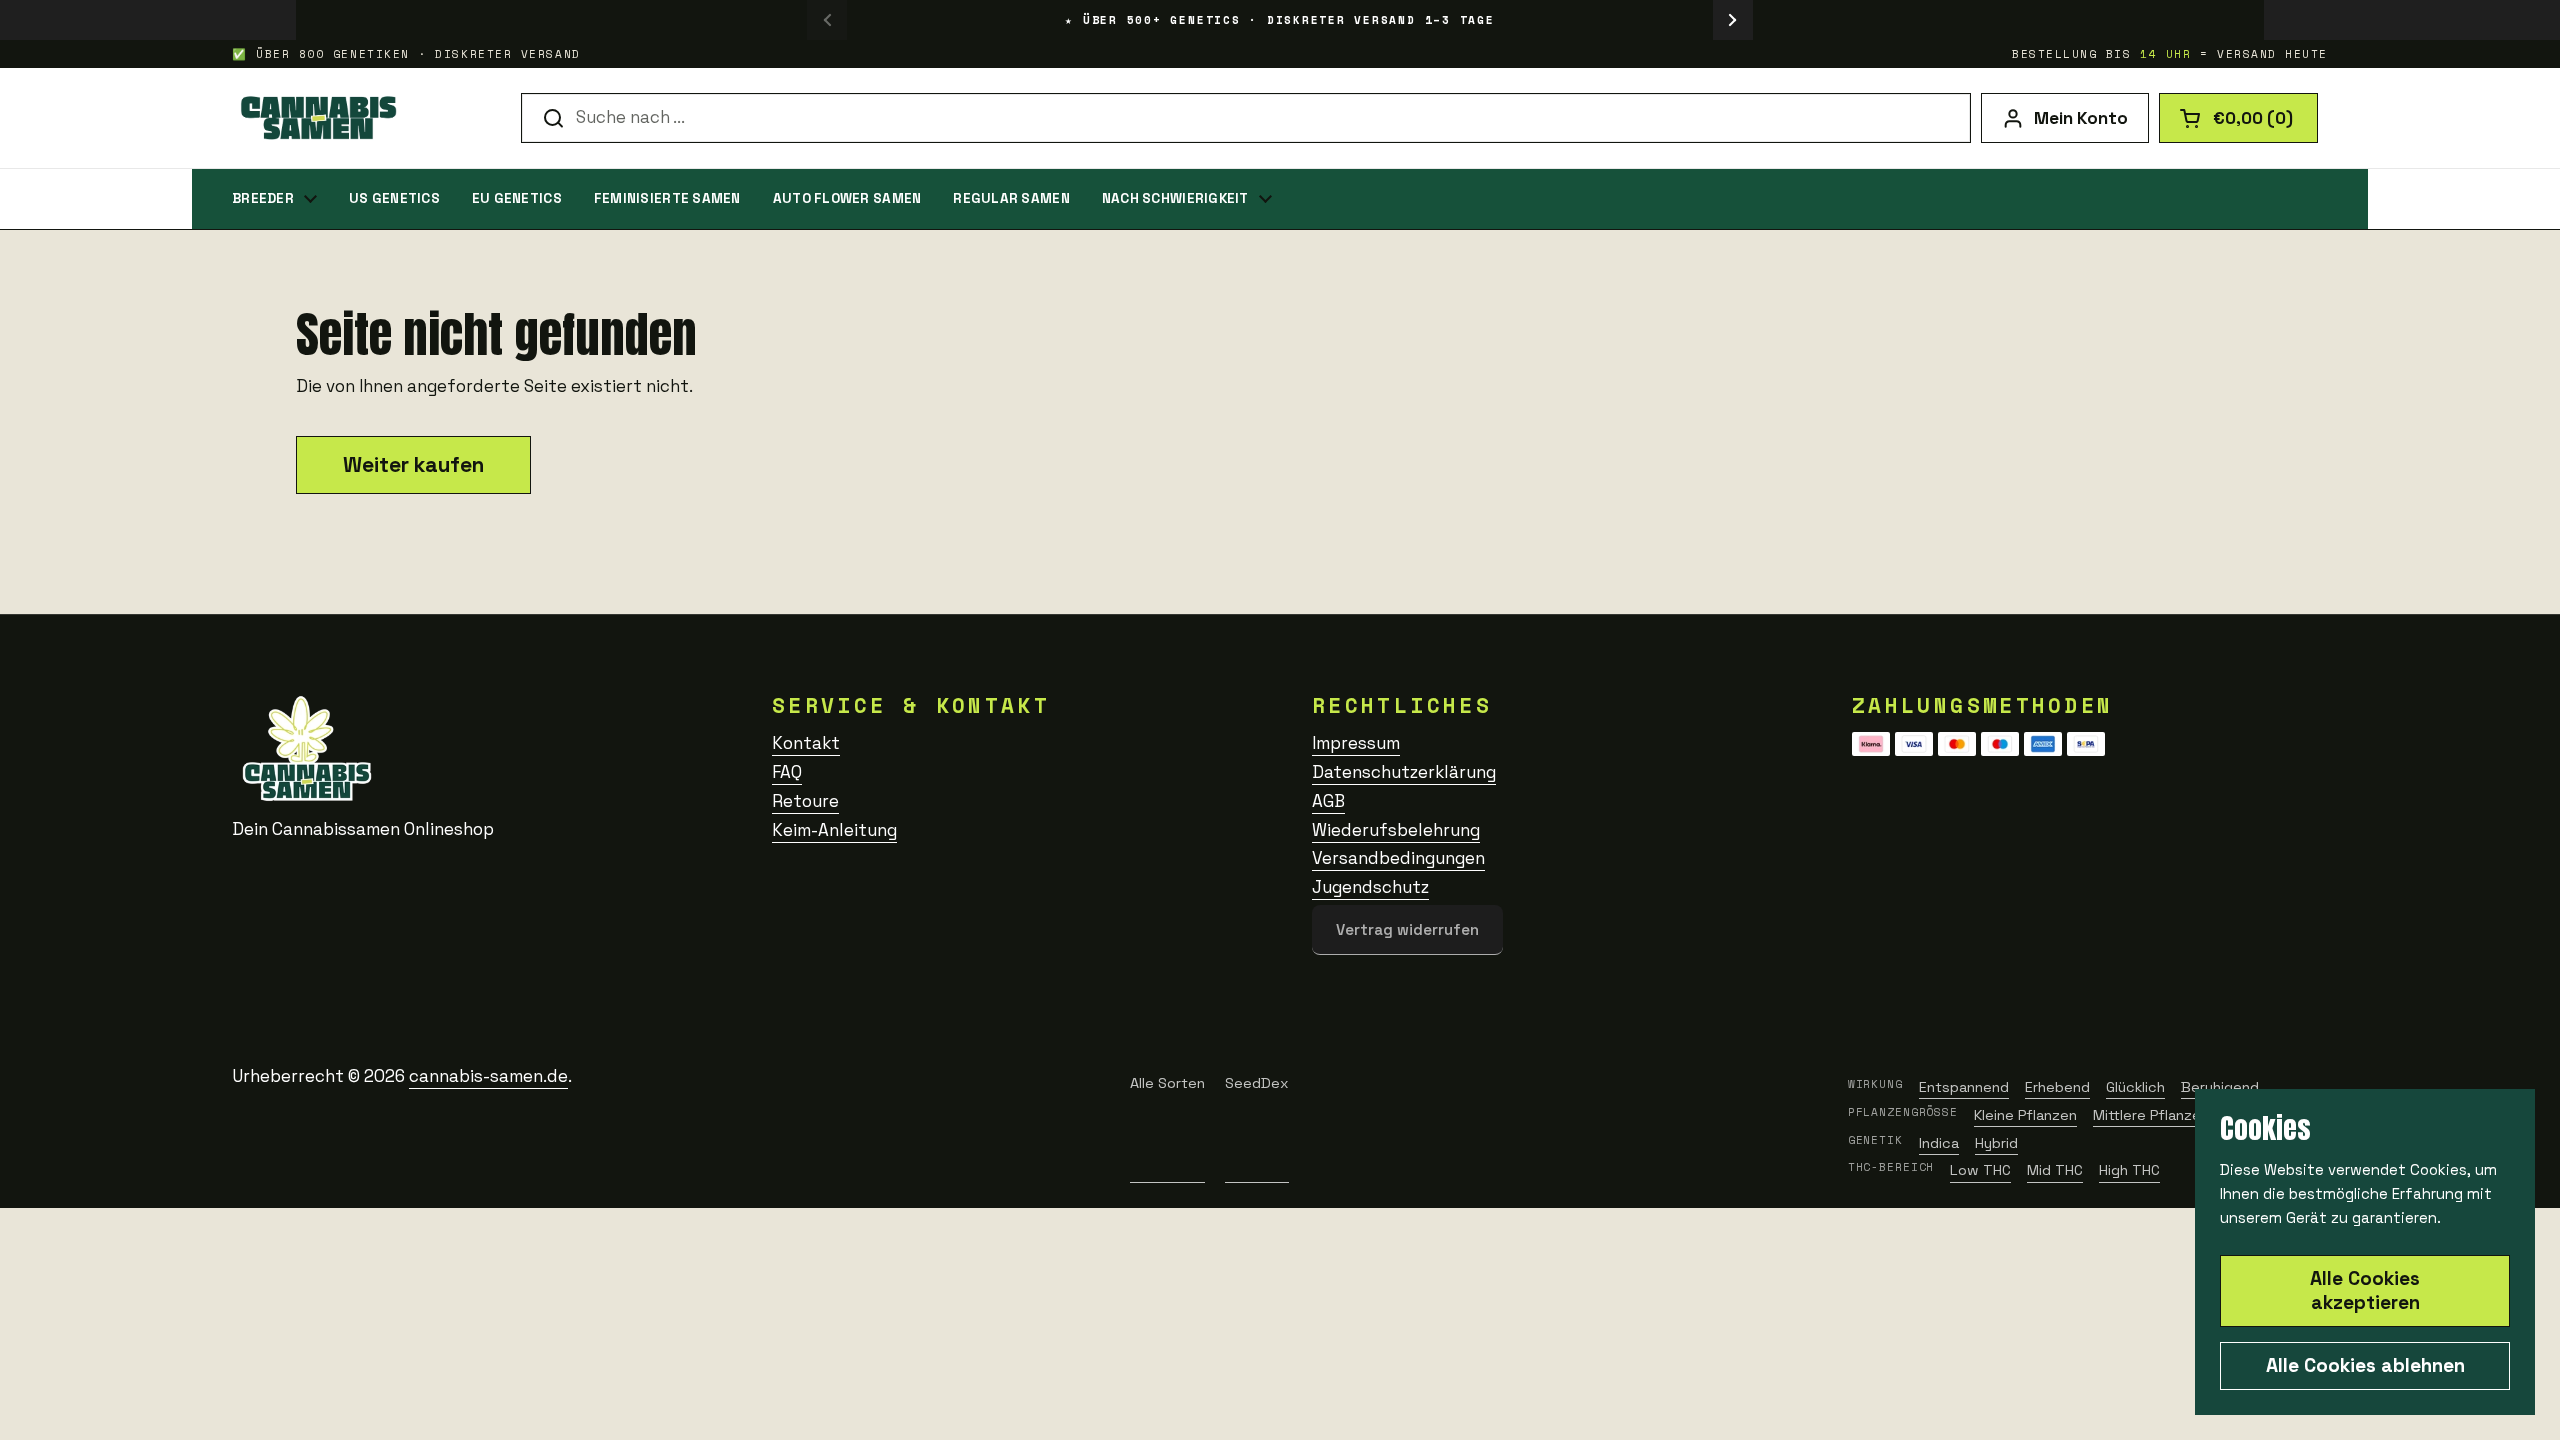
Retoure (805, 801)
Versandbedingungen (1398, 858)
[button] (2238, 118)
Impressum (1356, 743)
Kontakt (806, 743)
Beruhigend (2220, 1087)
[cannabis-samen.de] (316, 118)
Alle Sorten (1167, 1083)
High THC (2129, 1170)
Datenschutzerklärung (1404, 772)
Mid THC (2055, 1170)
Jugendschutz (1370, 887)
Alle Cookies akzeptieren (2365, 1290)
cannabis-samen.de (488, 1076)
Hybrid (1996, 1143)
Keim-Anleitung (834, 830)
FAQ (787, 772)
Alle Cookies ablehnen (2365, 1365)
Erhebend (2057, 1087)
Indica (1939, 1143)
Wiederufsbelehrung (1396, 830)
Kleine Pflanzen (2025, 1115)
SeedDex (1257, 1083)
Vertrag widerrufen (1407, 929)
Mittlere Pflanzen (2151, 1115)
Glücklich (2135, 1087)
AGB (1328, 801)
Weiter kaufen (413, 464)
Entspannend (1964, 1087)
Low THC (1980, 1170)
